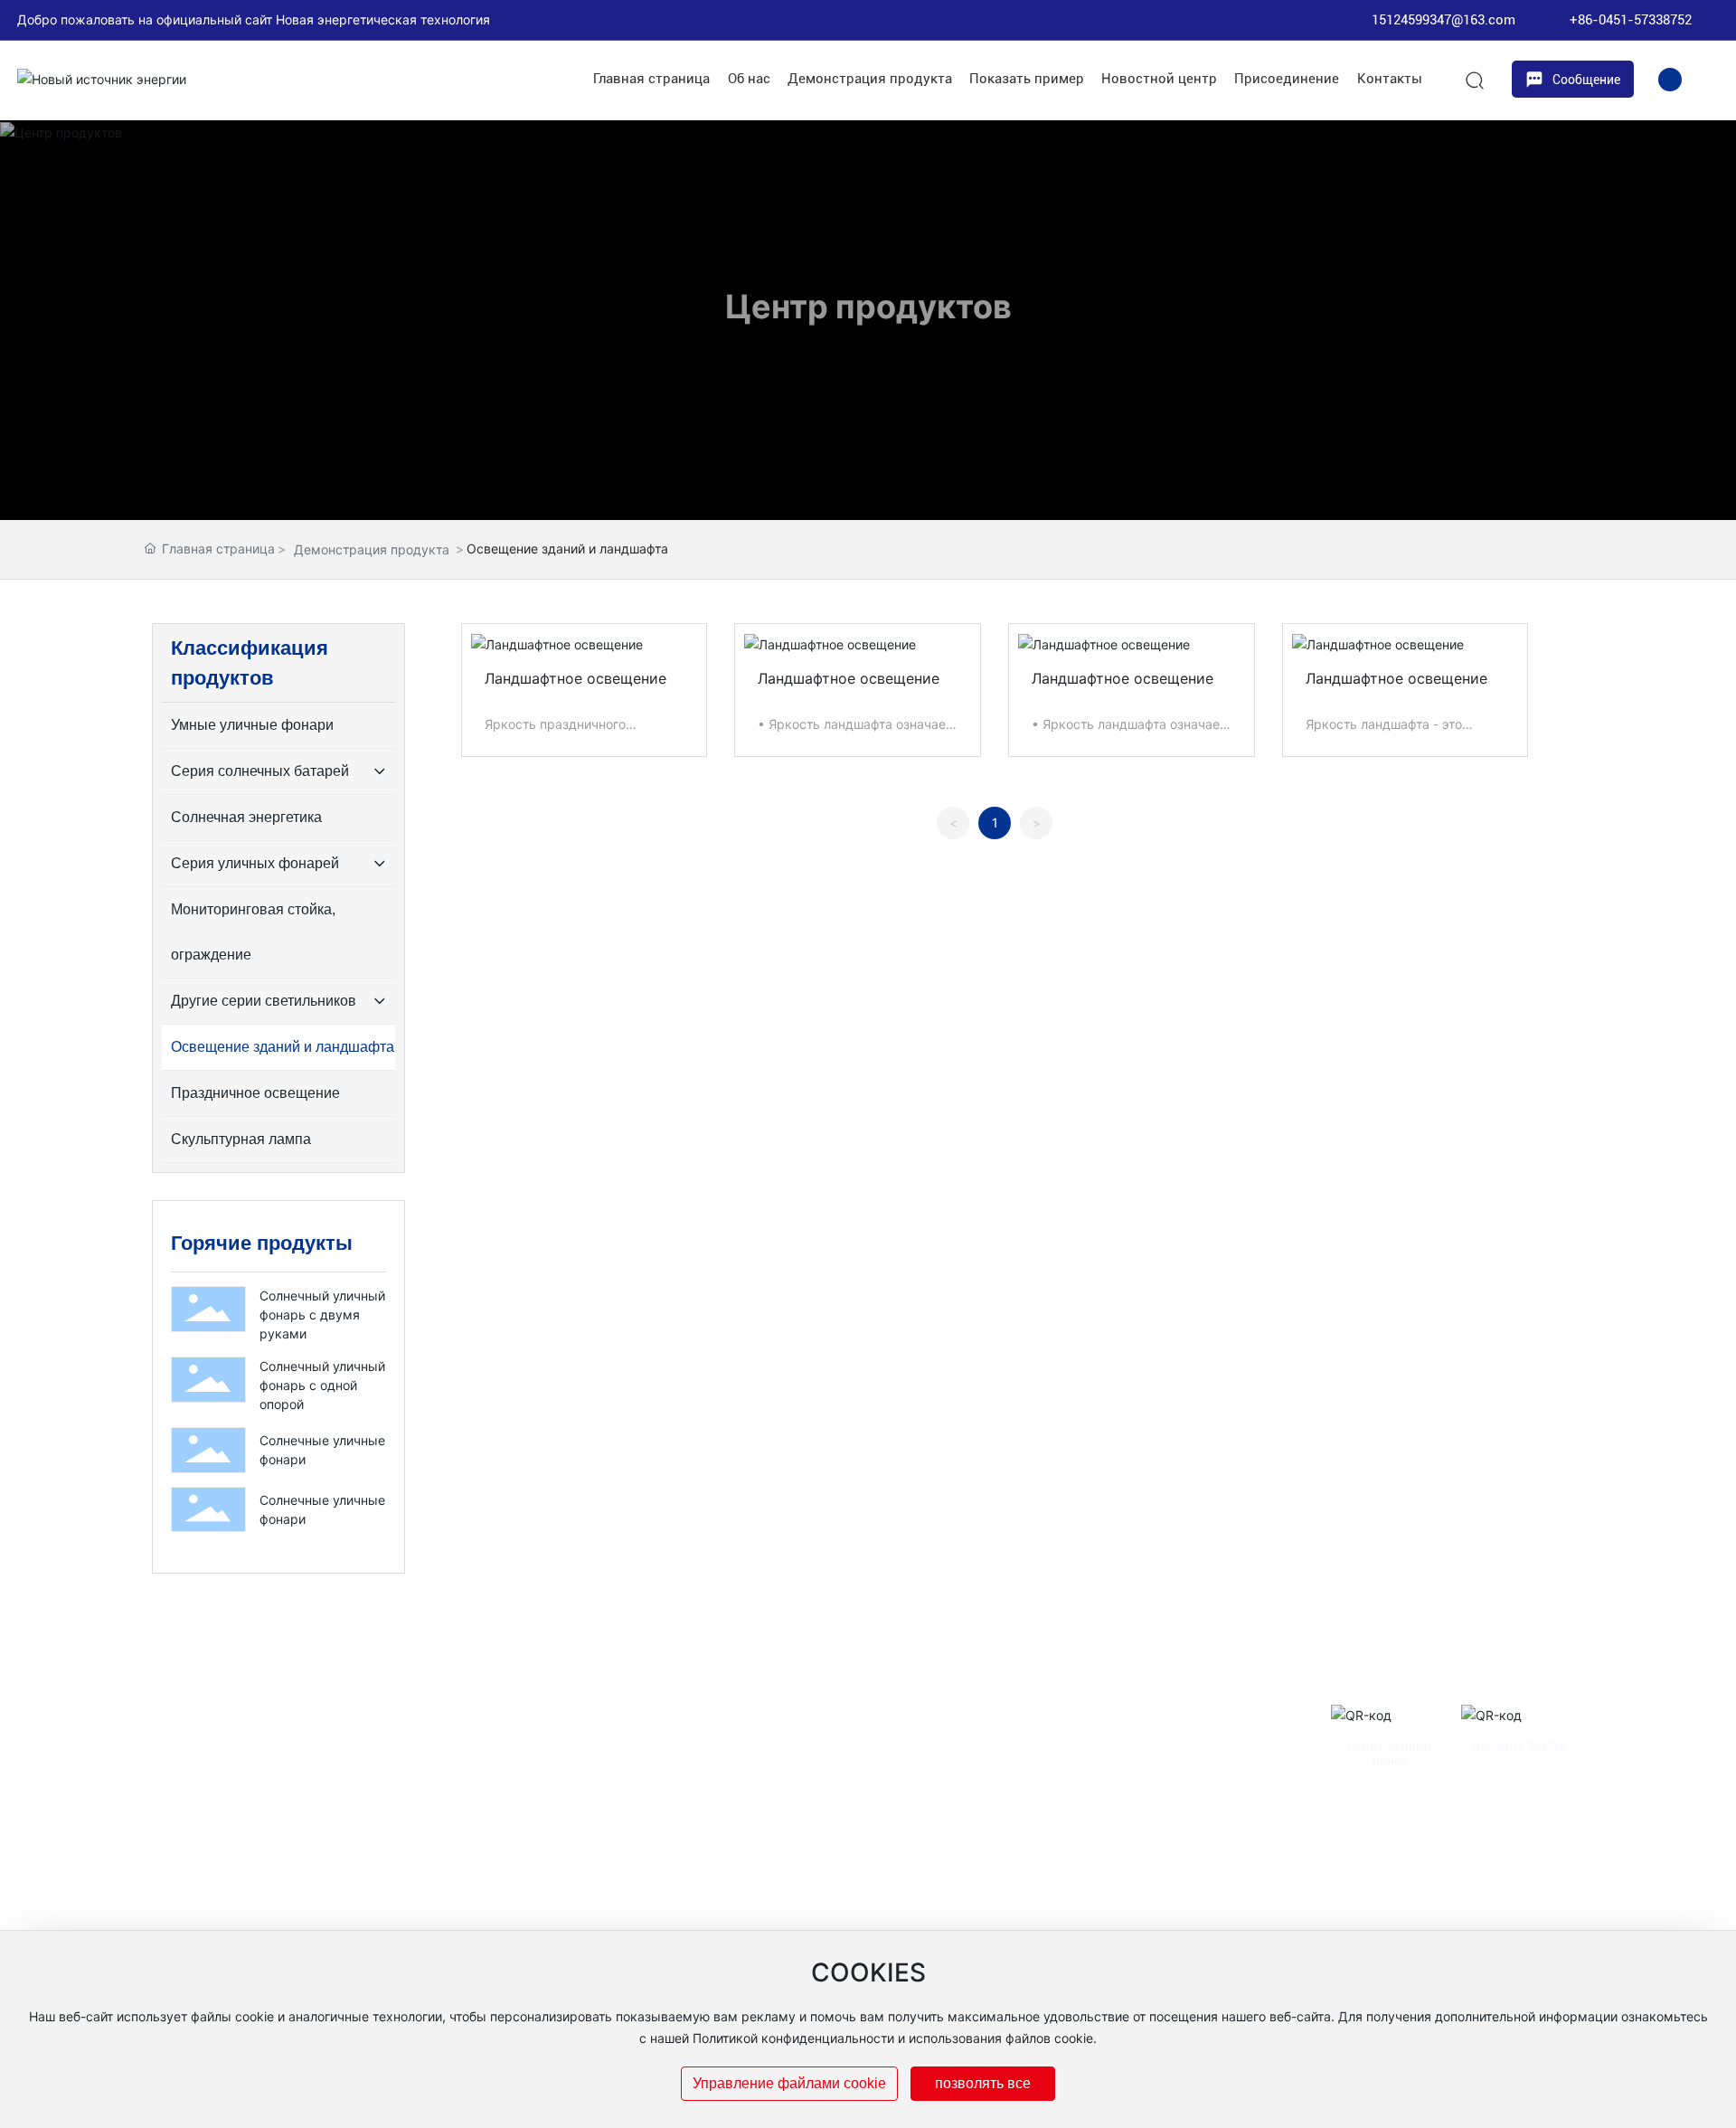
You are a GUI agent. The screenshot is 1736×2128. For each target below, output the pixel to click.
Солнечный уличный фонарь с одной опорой (322, 1385)
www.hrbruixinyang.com (970, 1919)
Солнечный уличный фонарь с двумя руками (322, 1315)
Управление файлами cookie (789, 2083)
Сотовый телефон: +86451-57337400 (983, 1855)
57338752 (1134, 1855)
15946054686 (1214, 1855)
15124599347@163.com (1444, 20)
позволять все (983, 2083)
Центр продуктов (868, 307)
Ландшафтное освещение (576, 678)
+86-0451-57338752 (1631, 20)
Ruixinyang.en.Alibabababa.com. (1143, 1919)
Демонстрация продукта (372, 549)
